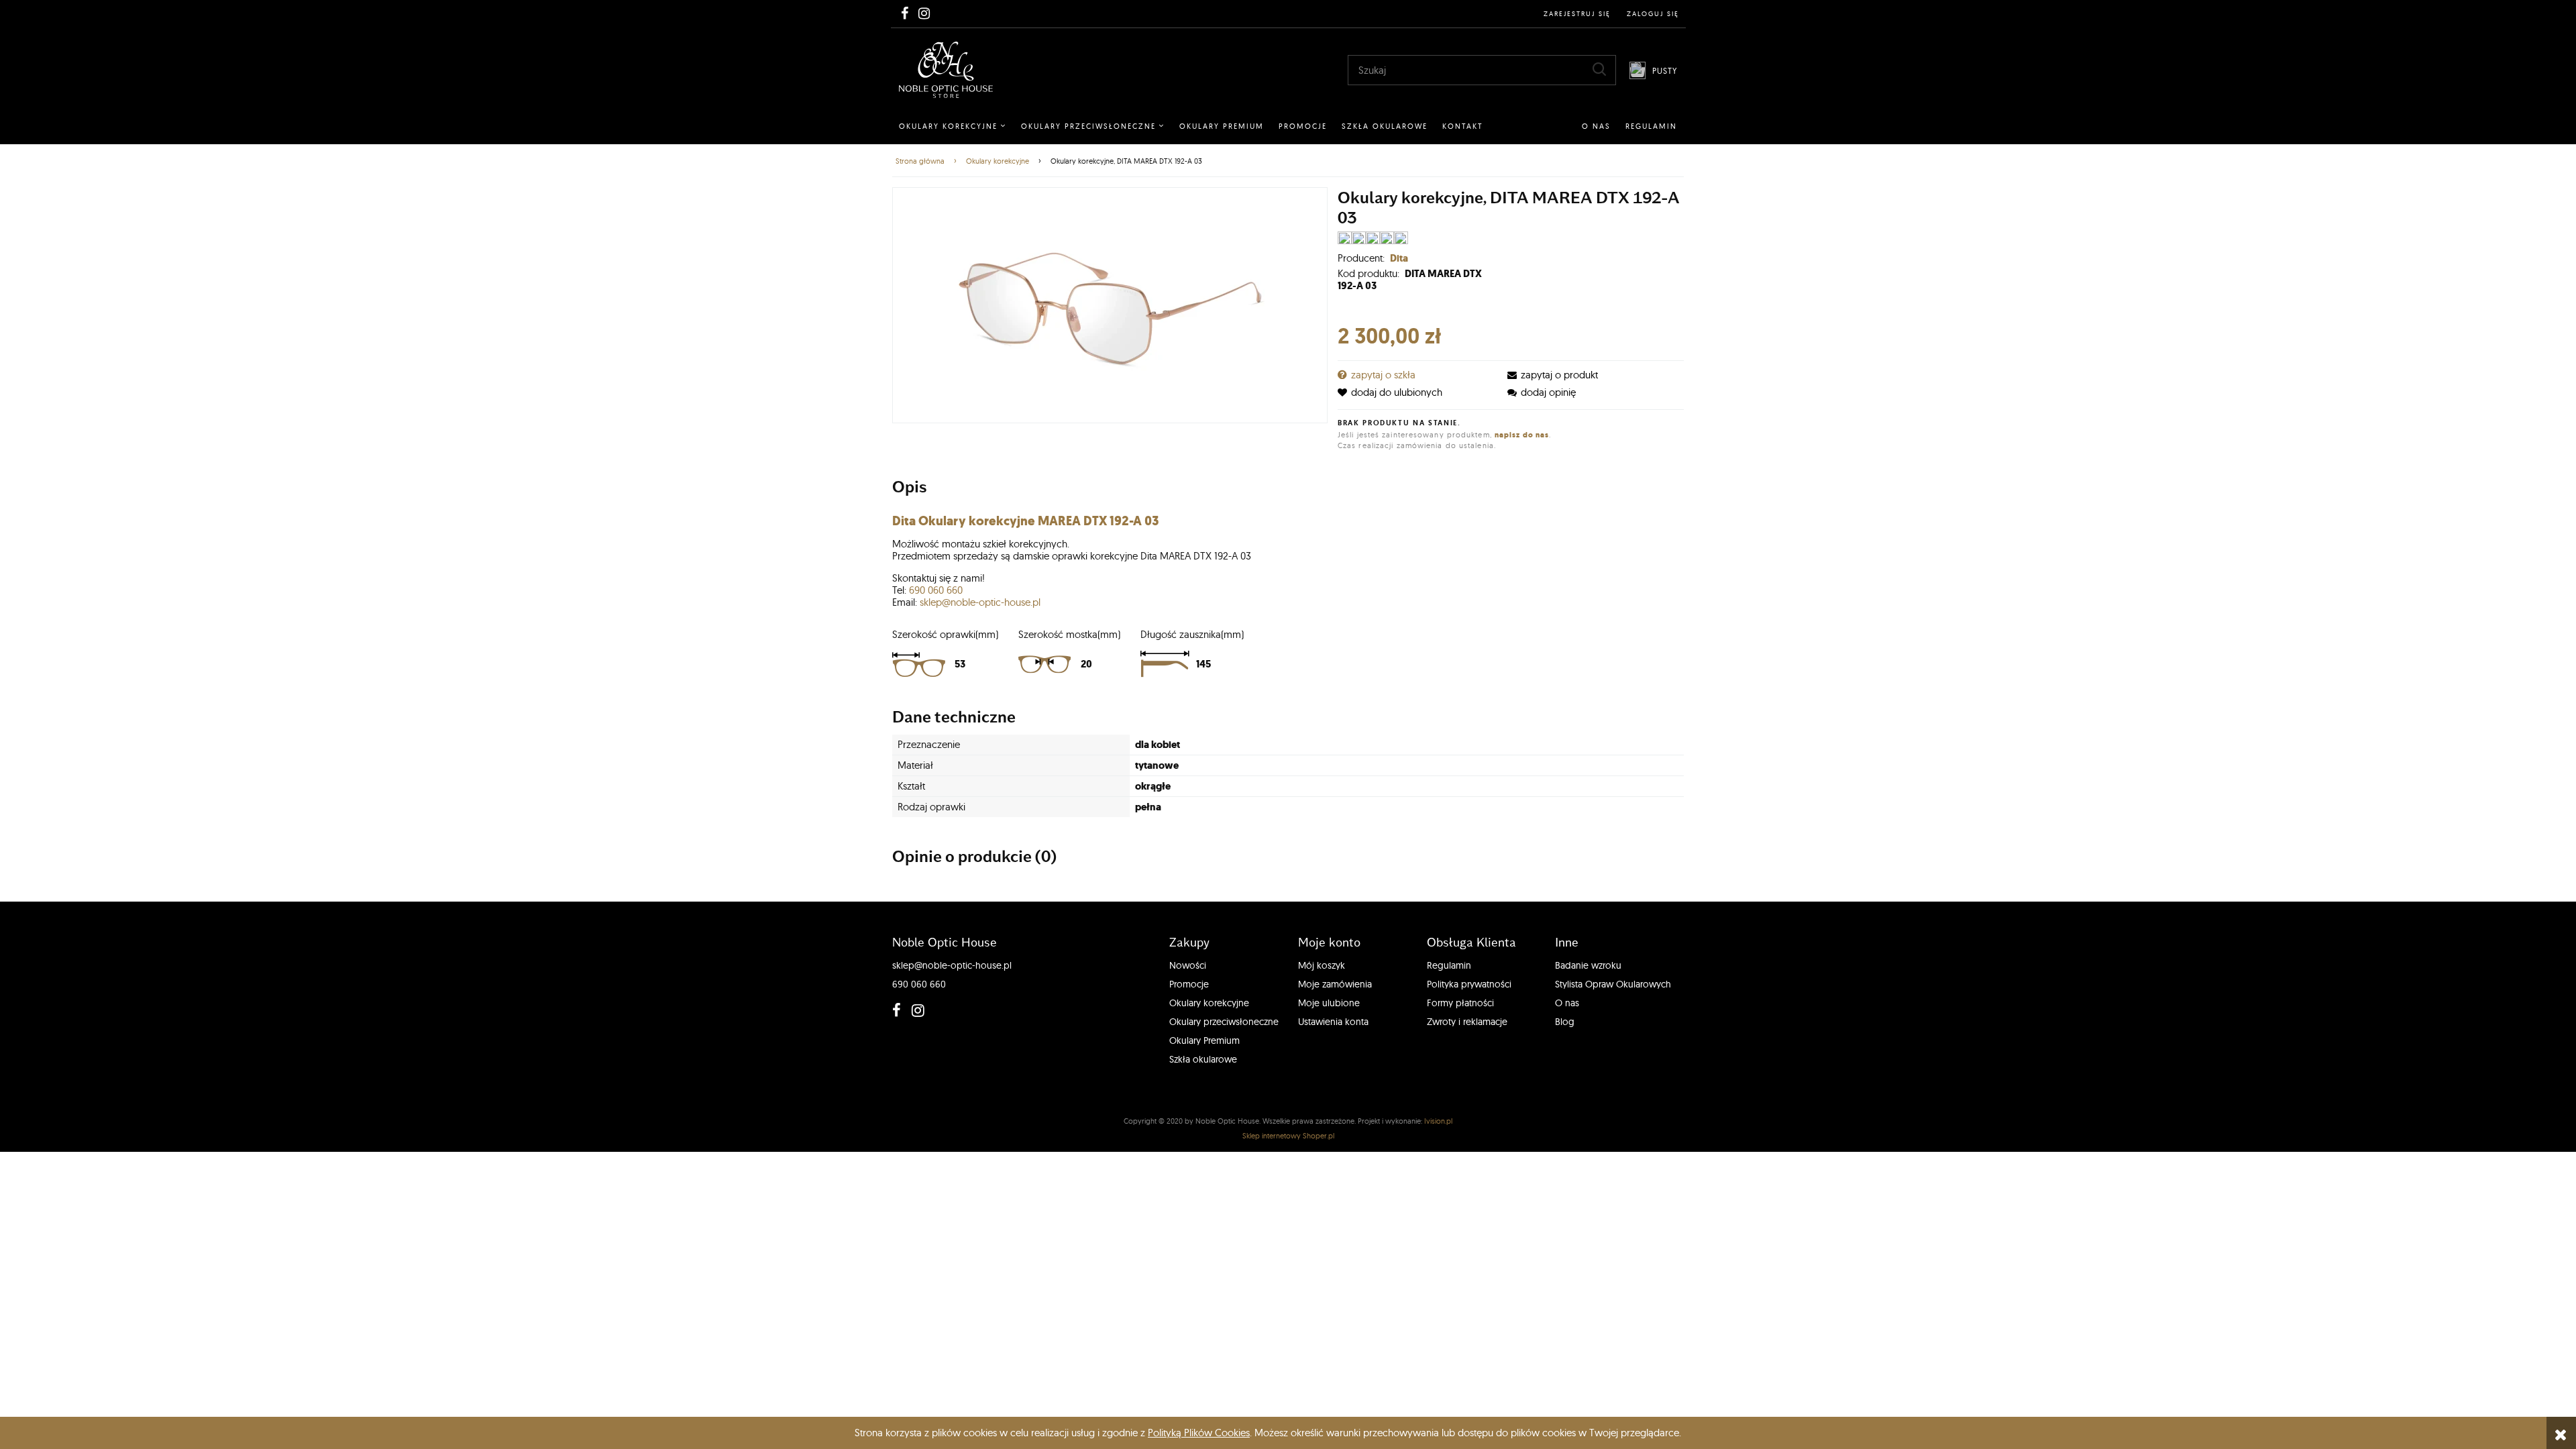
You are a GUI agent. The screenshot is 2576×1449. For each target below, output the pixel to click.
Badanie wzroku (1588, 965)
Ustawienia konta (1333, 1022)
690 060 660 (936, 590)
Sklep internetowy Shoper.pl (1288, 1136)
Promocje (1189, 984)
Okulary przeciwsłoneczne (1224, 1022)
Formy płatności (1460, 1003)
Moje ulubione (1329, 1003)
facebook (896, 1010)
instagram (915, 1010)
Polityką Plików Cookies (1199, 1433)
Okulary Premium (1204, 1040)
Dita (1399, 258)
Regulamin (1449, 965)
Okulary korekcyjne (1209, 1003)
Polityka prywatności (1469, 984)
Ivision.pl (1438, 1121)
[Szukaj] (1599, 69)
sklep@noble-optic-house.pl (980, 602)
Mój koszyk (1322, 965)
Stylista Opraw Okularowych (1613, 984)
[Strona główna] (946, 70)
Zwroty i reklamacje (1467, 1022)
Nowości (1188, 965)
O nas (1567, 1003)
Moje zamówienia (1335, 984)
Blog (1565, 1022)
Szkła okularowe (1203, 1059)
